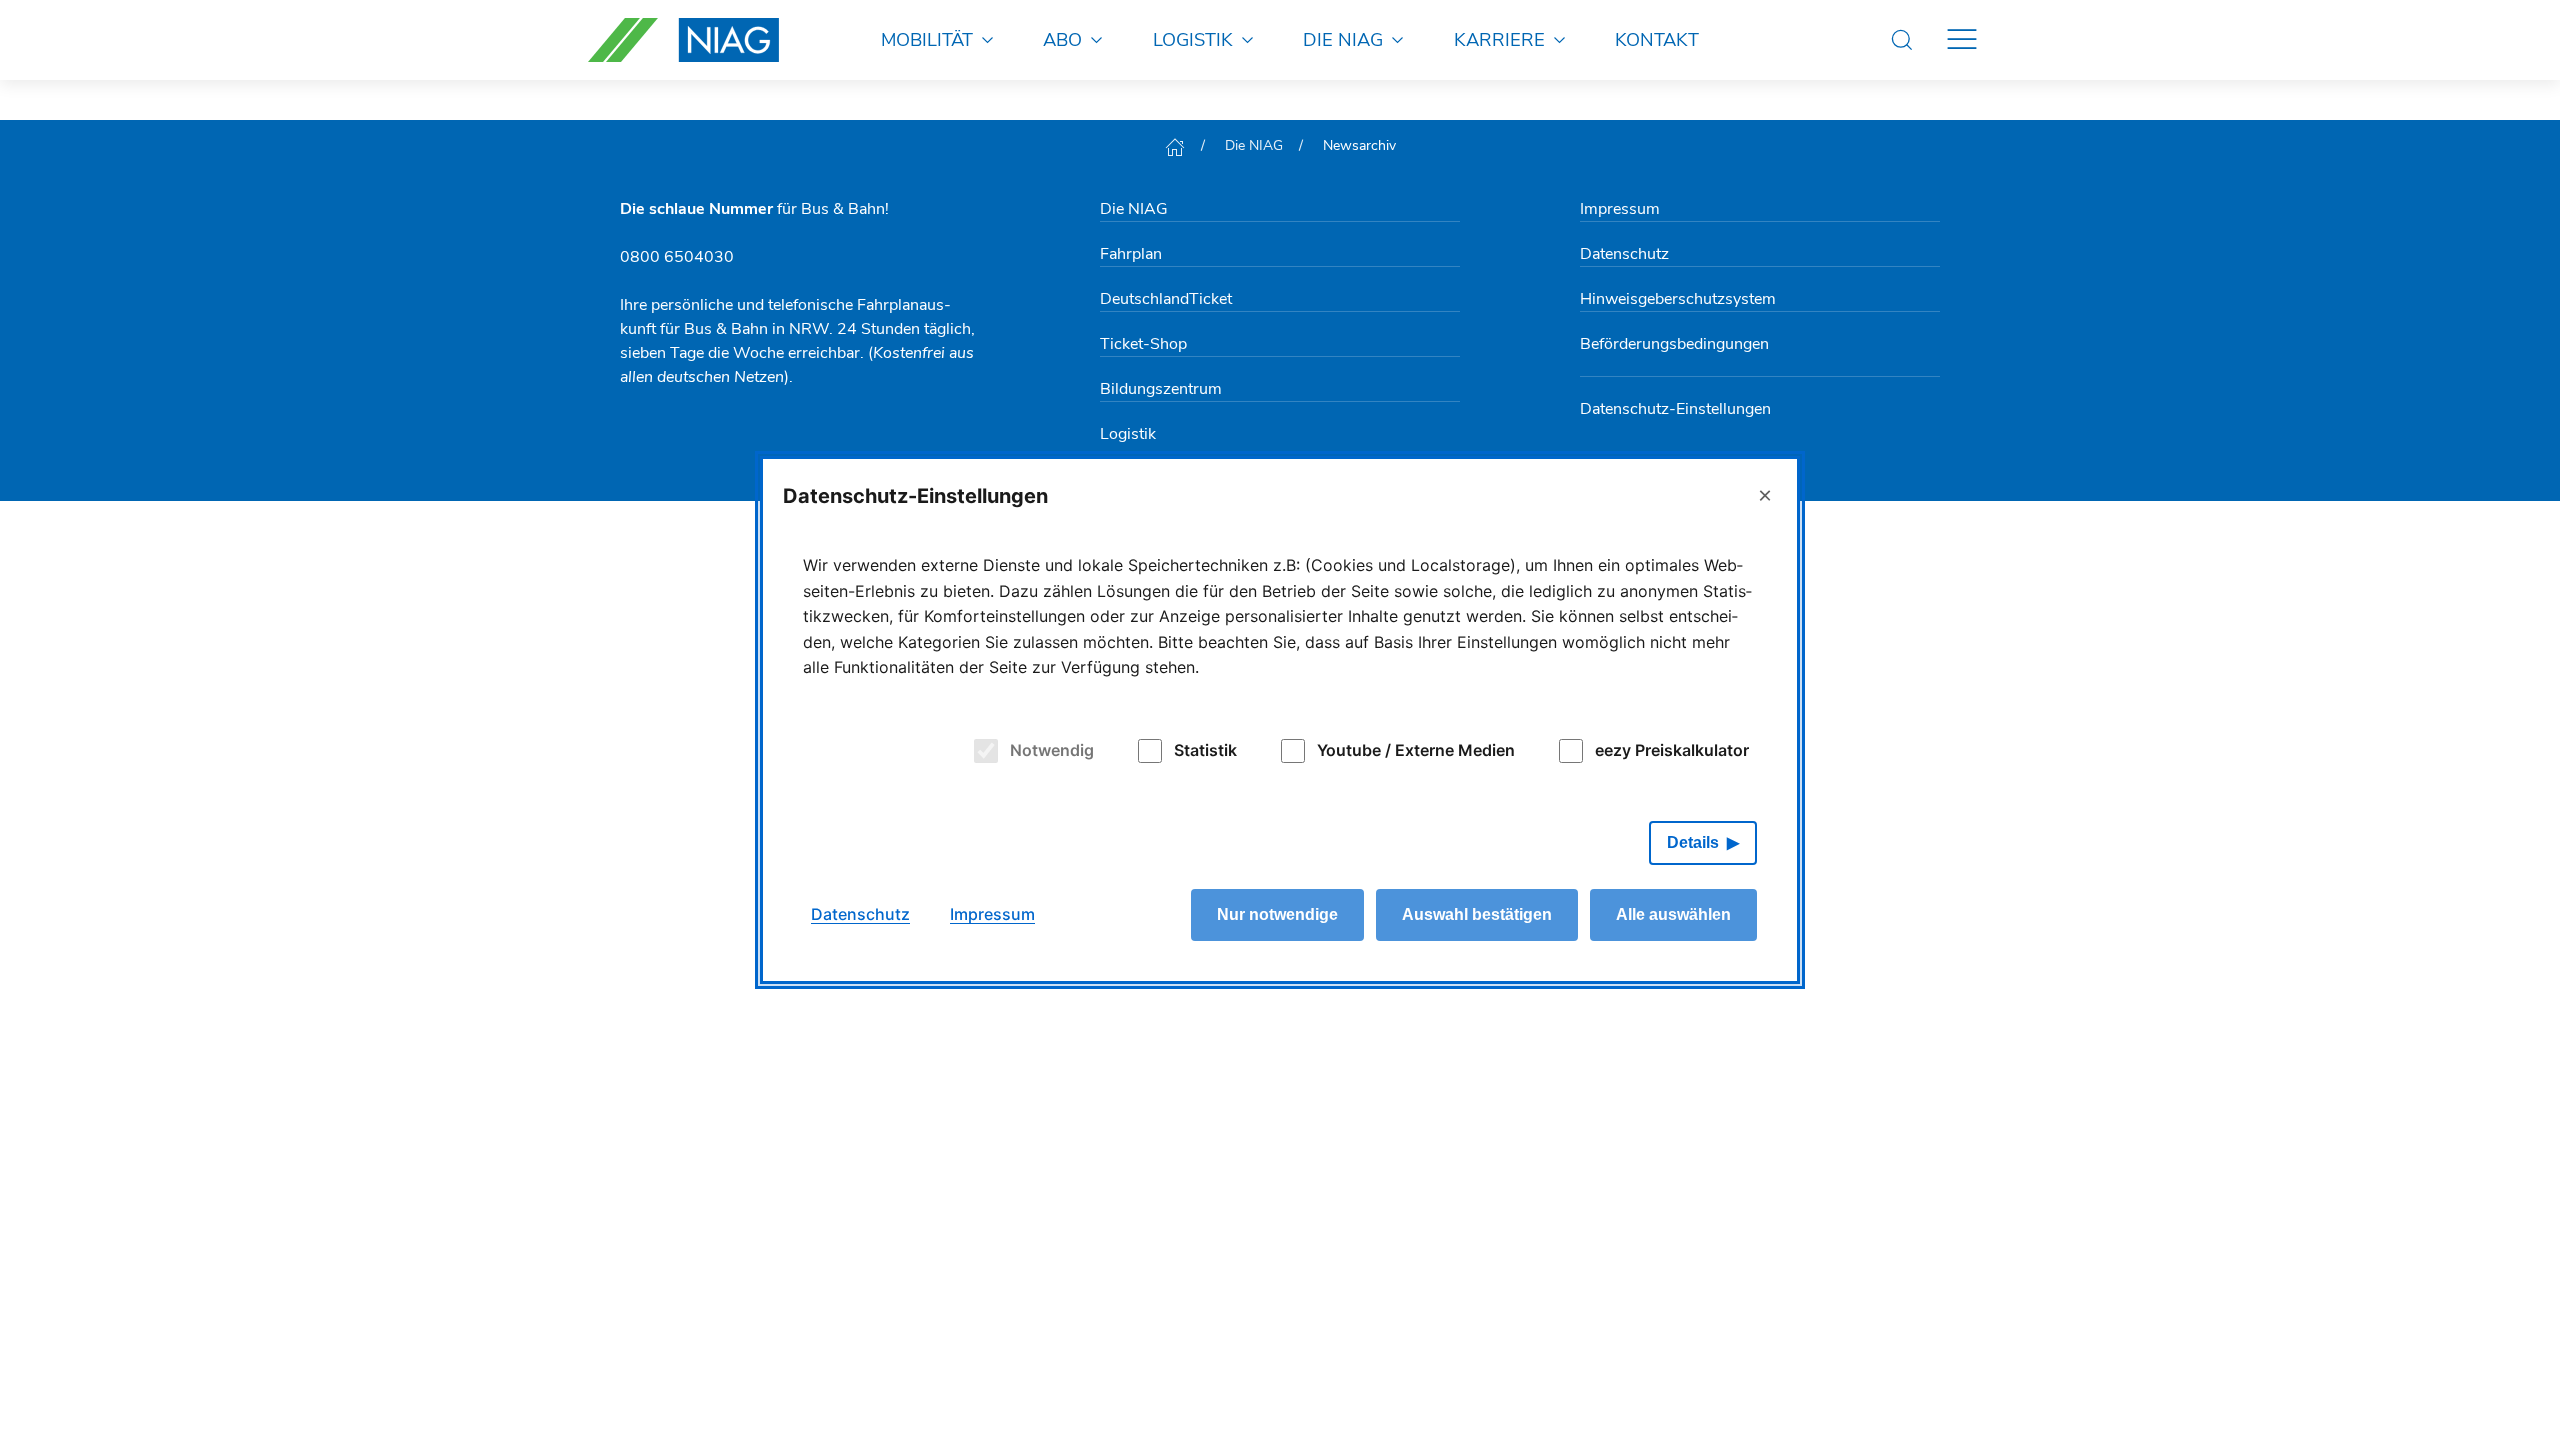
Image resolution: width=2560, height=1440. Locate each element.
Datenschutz (1624, 254)
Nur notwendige (1277, 914)
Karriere (1499, 39)
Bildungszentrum (1161, 389)
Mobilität (927, 39)
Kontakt (1657, 39)
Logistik (1193, 39)
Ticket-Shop (1143, 344)
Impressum (1620, 209)
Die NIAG (1343, 39)
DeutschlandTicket (1166, 299)
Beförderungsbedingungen (1674, 344)
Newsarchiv (1359, 145)
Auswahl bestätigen (1477, 914)
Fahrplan (1131, 254)
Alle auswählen (1673, 914)
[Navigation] (1962, 40)
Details (1693, 842)
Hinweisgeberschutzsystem (1678, 299)
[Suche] (1902, 40)
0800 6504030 (677, 257)
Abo (1062, 39)
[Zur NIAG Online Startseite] (683, 40)
